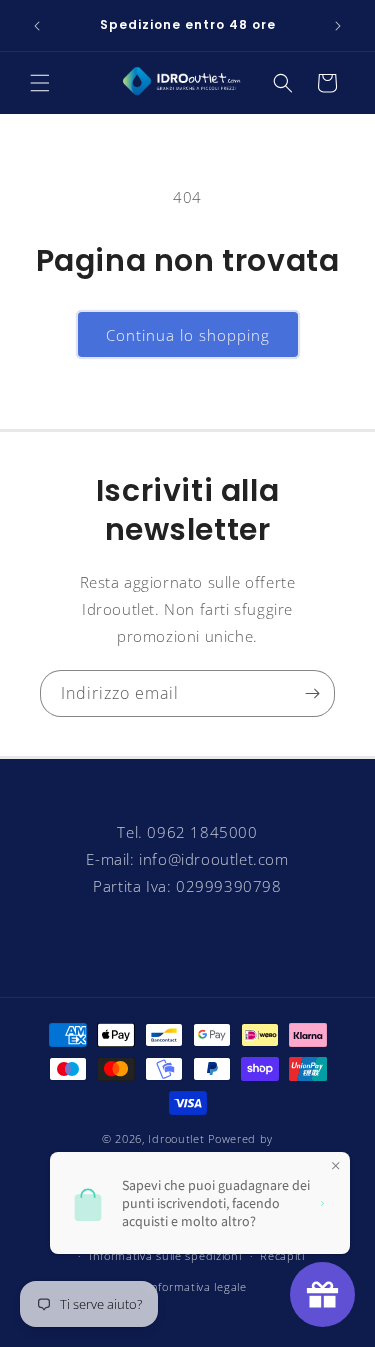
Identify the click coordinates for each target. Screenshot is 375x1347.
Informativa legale (197, 1286)
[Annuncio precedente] (37, 26)
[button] (40, 83)
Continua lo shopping (188, 335)
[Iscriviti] (312, 693)
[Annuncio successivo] (338, 26)
